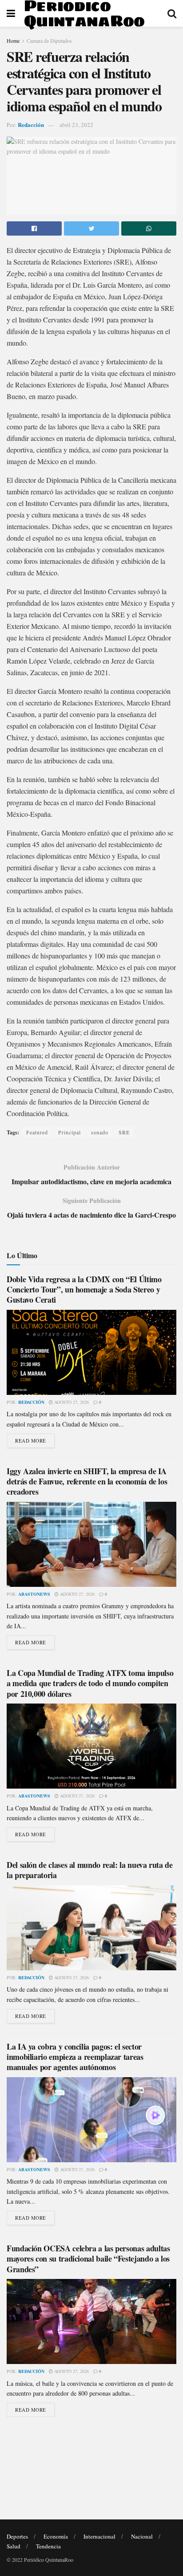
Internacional (99, 2536)
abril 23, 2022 (76, 125)
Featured (37, 1132)
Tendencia (48, 2546)
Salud (14, 2546)
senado (100, 1132)
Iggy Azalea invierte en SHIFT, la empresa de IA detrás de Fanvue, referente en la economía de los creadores (87, 1482)
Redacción (31, 124)
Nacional (142, 2536)
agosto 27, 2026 (71, 1402)
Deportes (17, 2536)
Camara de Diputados (49, 41)
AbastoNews (34, 1594)
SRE (124, 1132)
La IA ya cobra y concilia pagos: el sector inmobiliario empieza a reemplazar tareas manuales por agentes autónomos (75, 2057)
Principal (70, 1132)
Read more (31, 1441)
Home (13, 41)
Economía (56, 2536)
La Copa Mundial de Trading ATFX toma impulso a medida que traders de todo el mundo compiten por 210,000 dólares (90, 1683)
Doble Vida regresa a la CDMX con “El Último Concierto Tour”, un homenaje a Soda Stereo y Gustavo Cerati (84, 1290)
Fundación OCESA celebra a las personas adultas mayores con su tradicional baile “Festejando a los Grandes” (88, 2259)
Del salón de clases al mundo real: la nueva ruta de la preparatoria (90, 1870)
